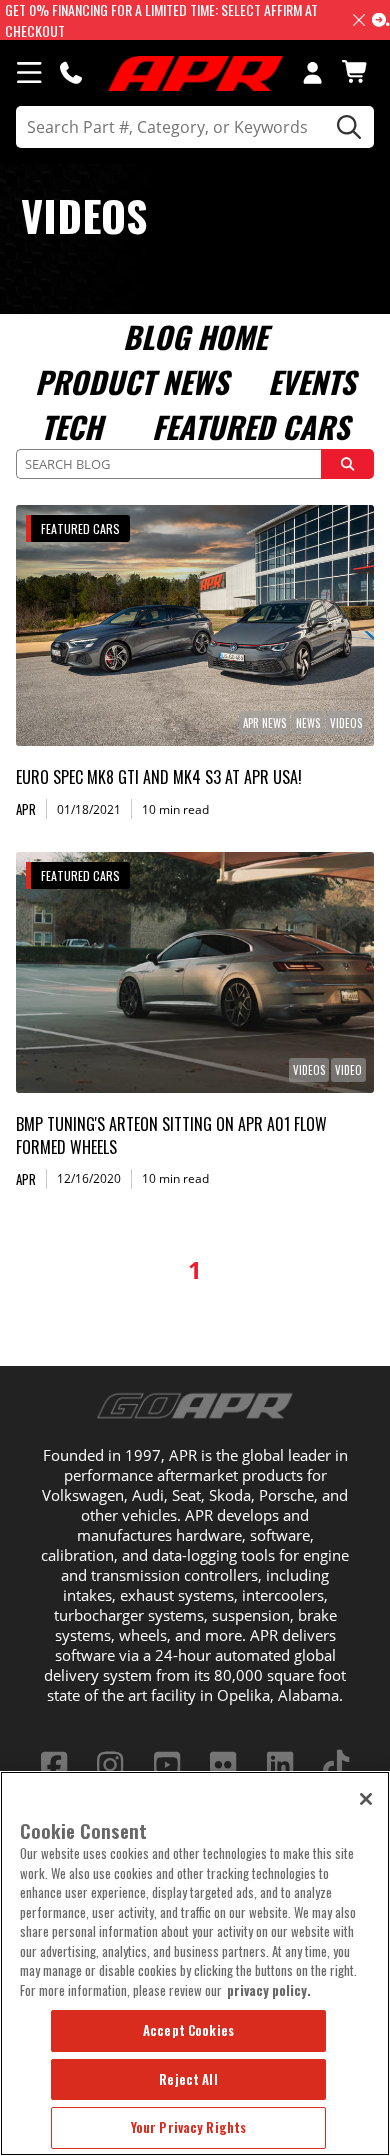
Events (311, 381)
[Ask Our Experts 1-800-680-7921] (71, 72)
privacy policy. (269, 1990)
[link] (195, 625)
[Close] (366, 1799)
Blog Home (195, 336)
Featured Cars (250, 426)
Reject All (188, 2079)
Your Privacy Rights (188, 2127)
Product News (131, 381)
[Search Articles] (348, 464)
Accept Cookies (188, 2030)
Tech (71, 426)
